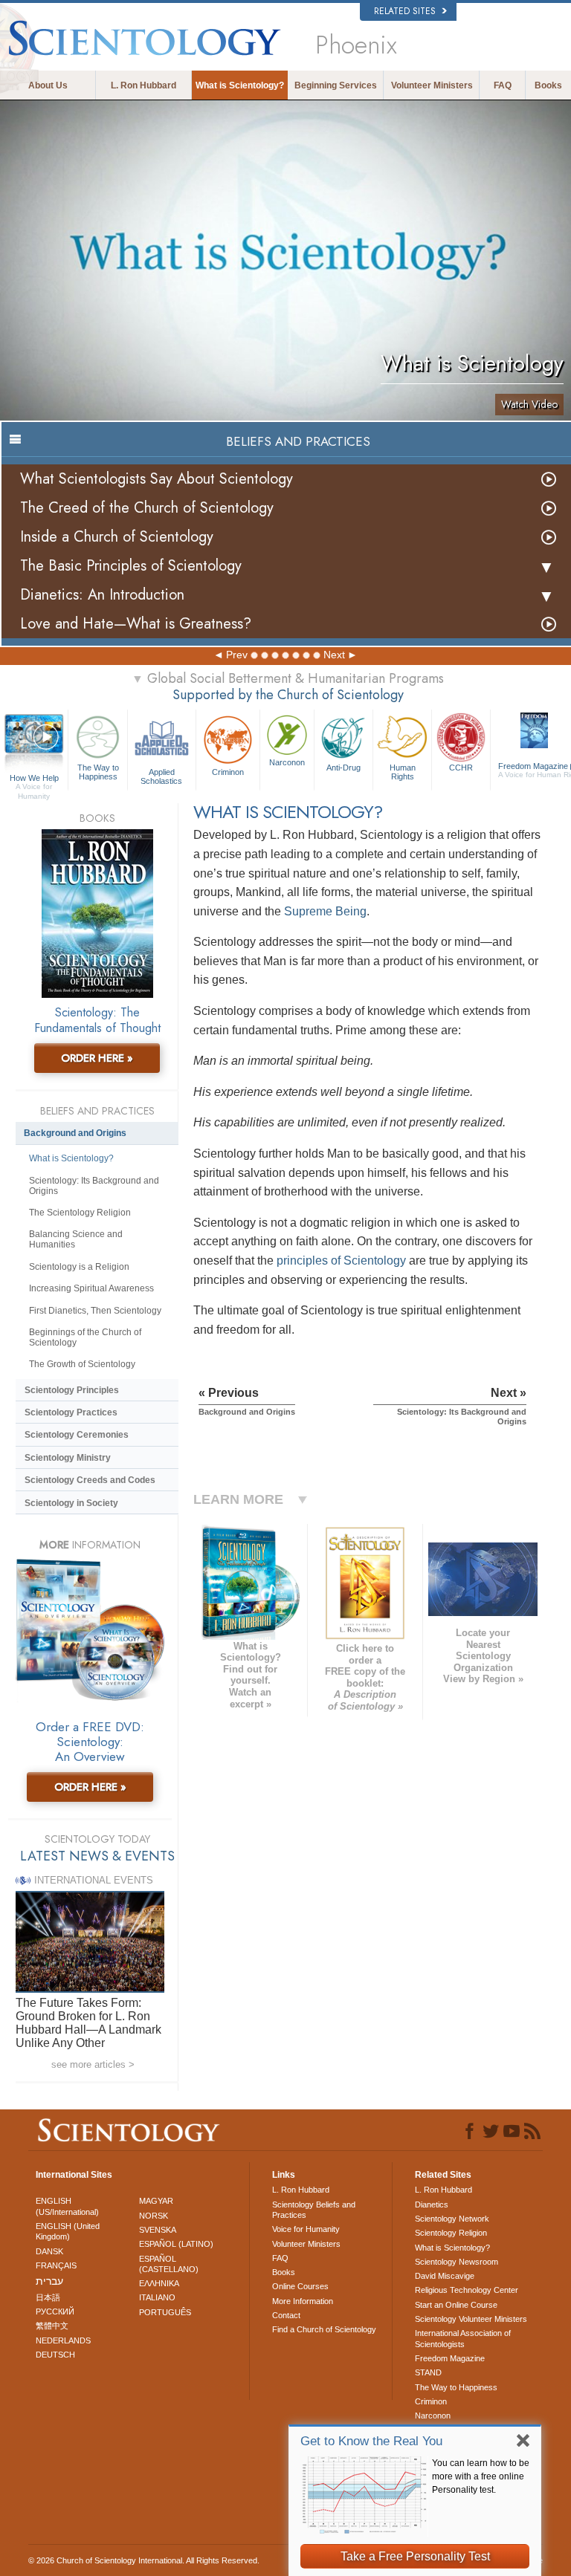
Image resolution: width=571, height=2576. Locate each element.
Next (334, 655)
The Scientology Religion (80, 1213)
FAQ (503, 85)
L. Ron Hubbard (143, 85)
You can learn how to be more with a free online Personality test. (481, 2476)
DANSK (49, 2251)
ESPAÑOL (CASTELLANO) (169, 2264)
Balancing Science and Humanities (76, 1239)
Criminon (228, 772)
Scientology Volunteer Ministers (471, 2319)
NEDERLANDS (63, 2340)
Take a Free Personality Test (415, 2556)
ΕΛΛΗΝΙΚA (159, 2283)
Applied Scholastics (161, 776)
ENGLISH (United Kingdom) (68, 2231)
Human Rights (403, 772)
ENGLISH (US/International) (67, 2206)
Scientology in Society (71, 1503)
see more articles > (93, 2064)
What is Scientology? (240, 85)
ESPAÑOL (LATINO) (176, 2244)
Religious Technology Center (467, 2290)
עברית (49, 2281)
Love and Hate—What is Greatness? (136, 624)
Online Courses (300, 2286)
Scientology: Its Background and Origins (94, 1186)
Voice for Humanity (306, 2229)
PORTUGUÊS (165, 2312)
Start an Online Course (456, 2305)
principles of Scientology (341, 1261)
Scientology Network (452, 2219)
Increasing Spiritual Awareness (91, 1288)
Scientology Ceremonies (77, 1435)
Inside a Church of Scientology (117, 537)
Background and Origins (75, 1133)
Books (548, 85)
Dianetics (432, 2204)
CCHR (461, 768)
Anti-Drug (343, 768)
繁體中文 (52, 2326)
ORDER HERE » (97, 1058)
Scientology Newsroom (457, 2262)
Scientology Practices (71, 1412)
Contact (286, 2315)
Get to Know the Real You (371, 2441)
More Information (303, 2301)
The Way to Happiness (98, 772)
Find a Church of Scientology (324, 2329)
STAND (428, 2372)
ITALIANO (157, 2297)
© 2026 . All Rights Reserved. (144, 2560)
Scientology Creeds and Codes (90, 1480)
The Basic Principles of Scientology (131, 566)
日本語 (48, 2297)
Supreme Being (325, 911)
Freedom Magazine (450, 2358)
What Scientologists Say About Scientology (157, 479)
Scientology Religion (451, 2233)
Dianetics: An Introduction (102, 595)
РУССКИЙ (55, 2311)
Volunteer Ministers (432, 85)
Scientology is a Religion (79, 1267)
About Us (48, 85)
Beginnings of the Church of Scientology (85, 1337)
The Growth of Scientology (82, 1364)
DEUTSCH (55, 2355)
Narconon (287, 762)
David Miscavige (445, 2276)
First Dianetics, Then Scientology (95, 1311)
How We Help (34, 779)
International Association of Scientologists (463, 2338)
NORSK (154, 2216)
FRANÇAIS (56, 2265)
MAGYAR (156, 2201)
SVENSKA (158, 2230)
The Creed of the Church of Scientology (147, 508)
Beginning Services (336, 85)
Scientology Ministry (68, 1458)
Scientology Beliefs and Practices (314, 2210)
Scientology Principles (72, 1390)
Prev (237, 655)
